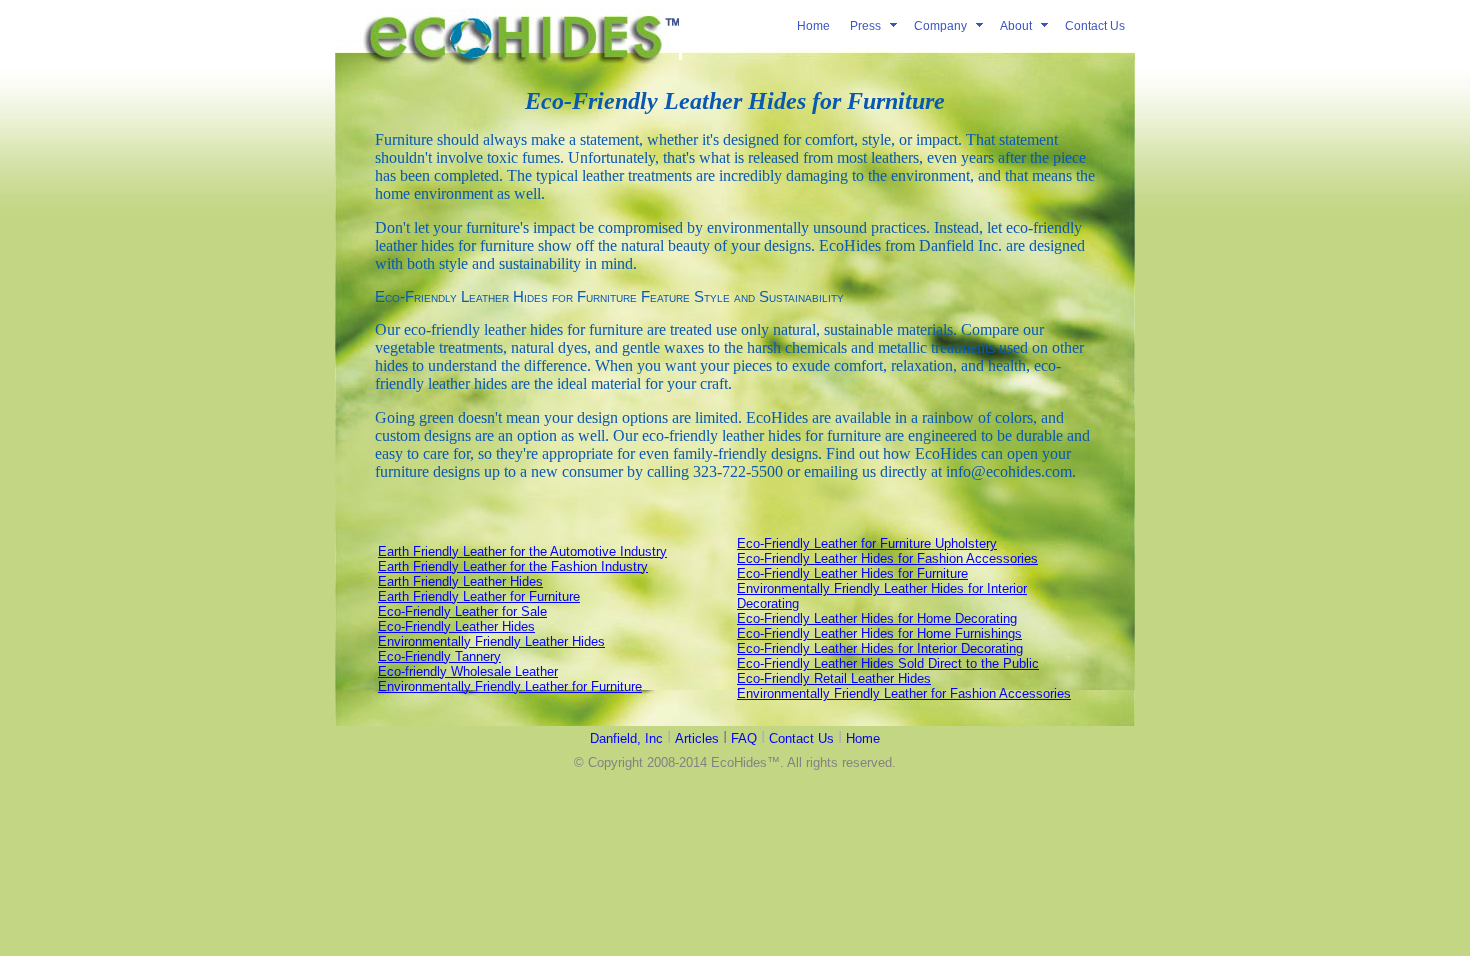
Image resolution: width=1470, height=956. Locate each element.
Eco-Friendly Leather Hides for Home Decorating (877, 618)
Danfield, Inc (626, 738)
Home (813, 26)
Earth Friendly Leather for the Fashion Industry (513, 566)
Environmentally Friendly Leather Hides (491, 641)
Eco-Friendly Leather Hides (456, 626)
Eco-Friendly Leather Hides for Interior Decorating (880, 648)
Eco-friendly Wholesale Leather (468, 671)
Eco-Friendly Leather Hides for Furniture (852, 573)
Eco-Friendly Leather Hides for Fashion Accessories (887, 558)
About (1016, 26)
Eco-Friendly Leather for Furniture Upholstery (867, 543)
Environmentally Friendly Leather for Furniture (510, 686)
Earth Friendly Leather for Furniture (479, 596)
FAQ (744, 738)
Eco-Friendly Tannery (439, 656)
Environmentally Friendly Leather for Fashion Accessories (904, 693)
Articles (697, 738)
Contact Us (1095, 26)
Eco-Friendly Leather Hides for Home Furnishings (879, 633)
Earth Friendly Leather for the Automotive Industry (522, 551)
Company (940, 26)
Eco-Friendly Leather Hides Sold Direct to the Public (888, 663)
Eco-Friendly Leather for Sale (462, 611)
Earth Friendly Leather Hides (460, 581)
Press (865, 26)
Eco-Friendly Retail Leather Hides (834, 678)
